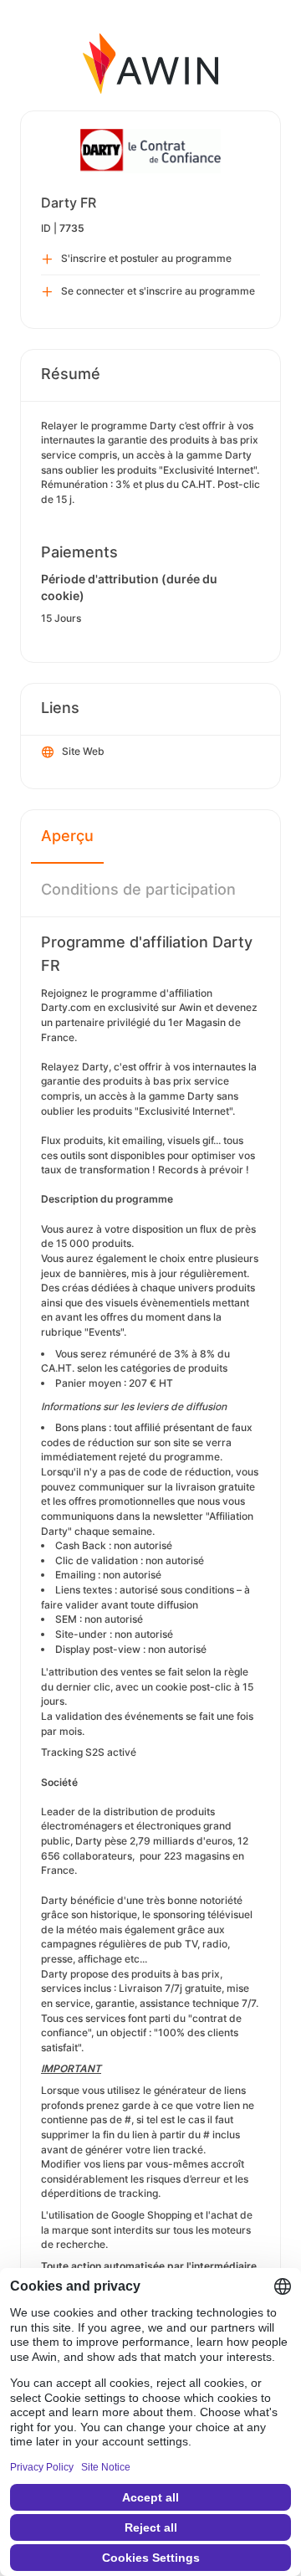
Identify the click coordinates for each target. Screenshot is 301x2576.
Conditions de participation (138, 889)
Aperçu (67, 836)
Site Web (83, 751)
